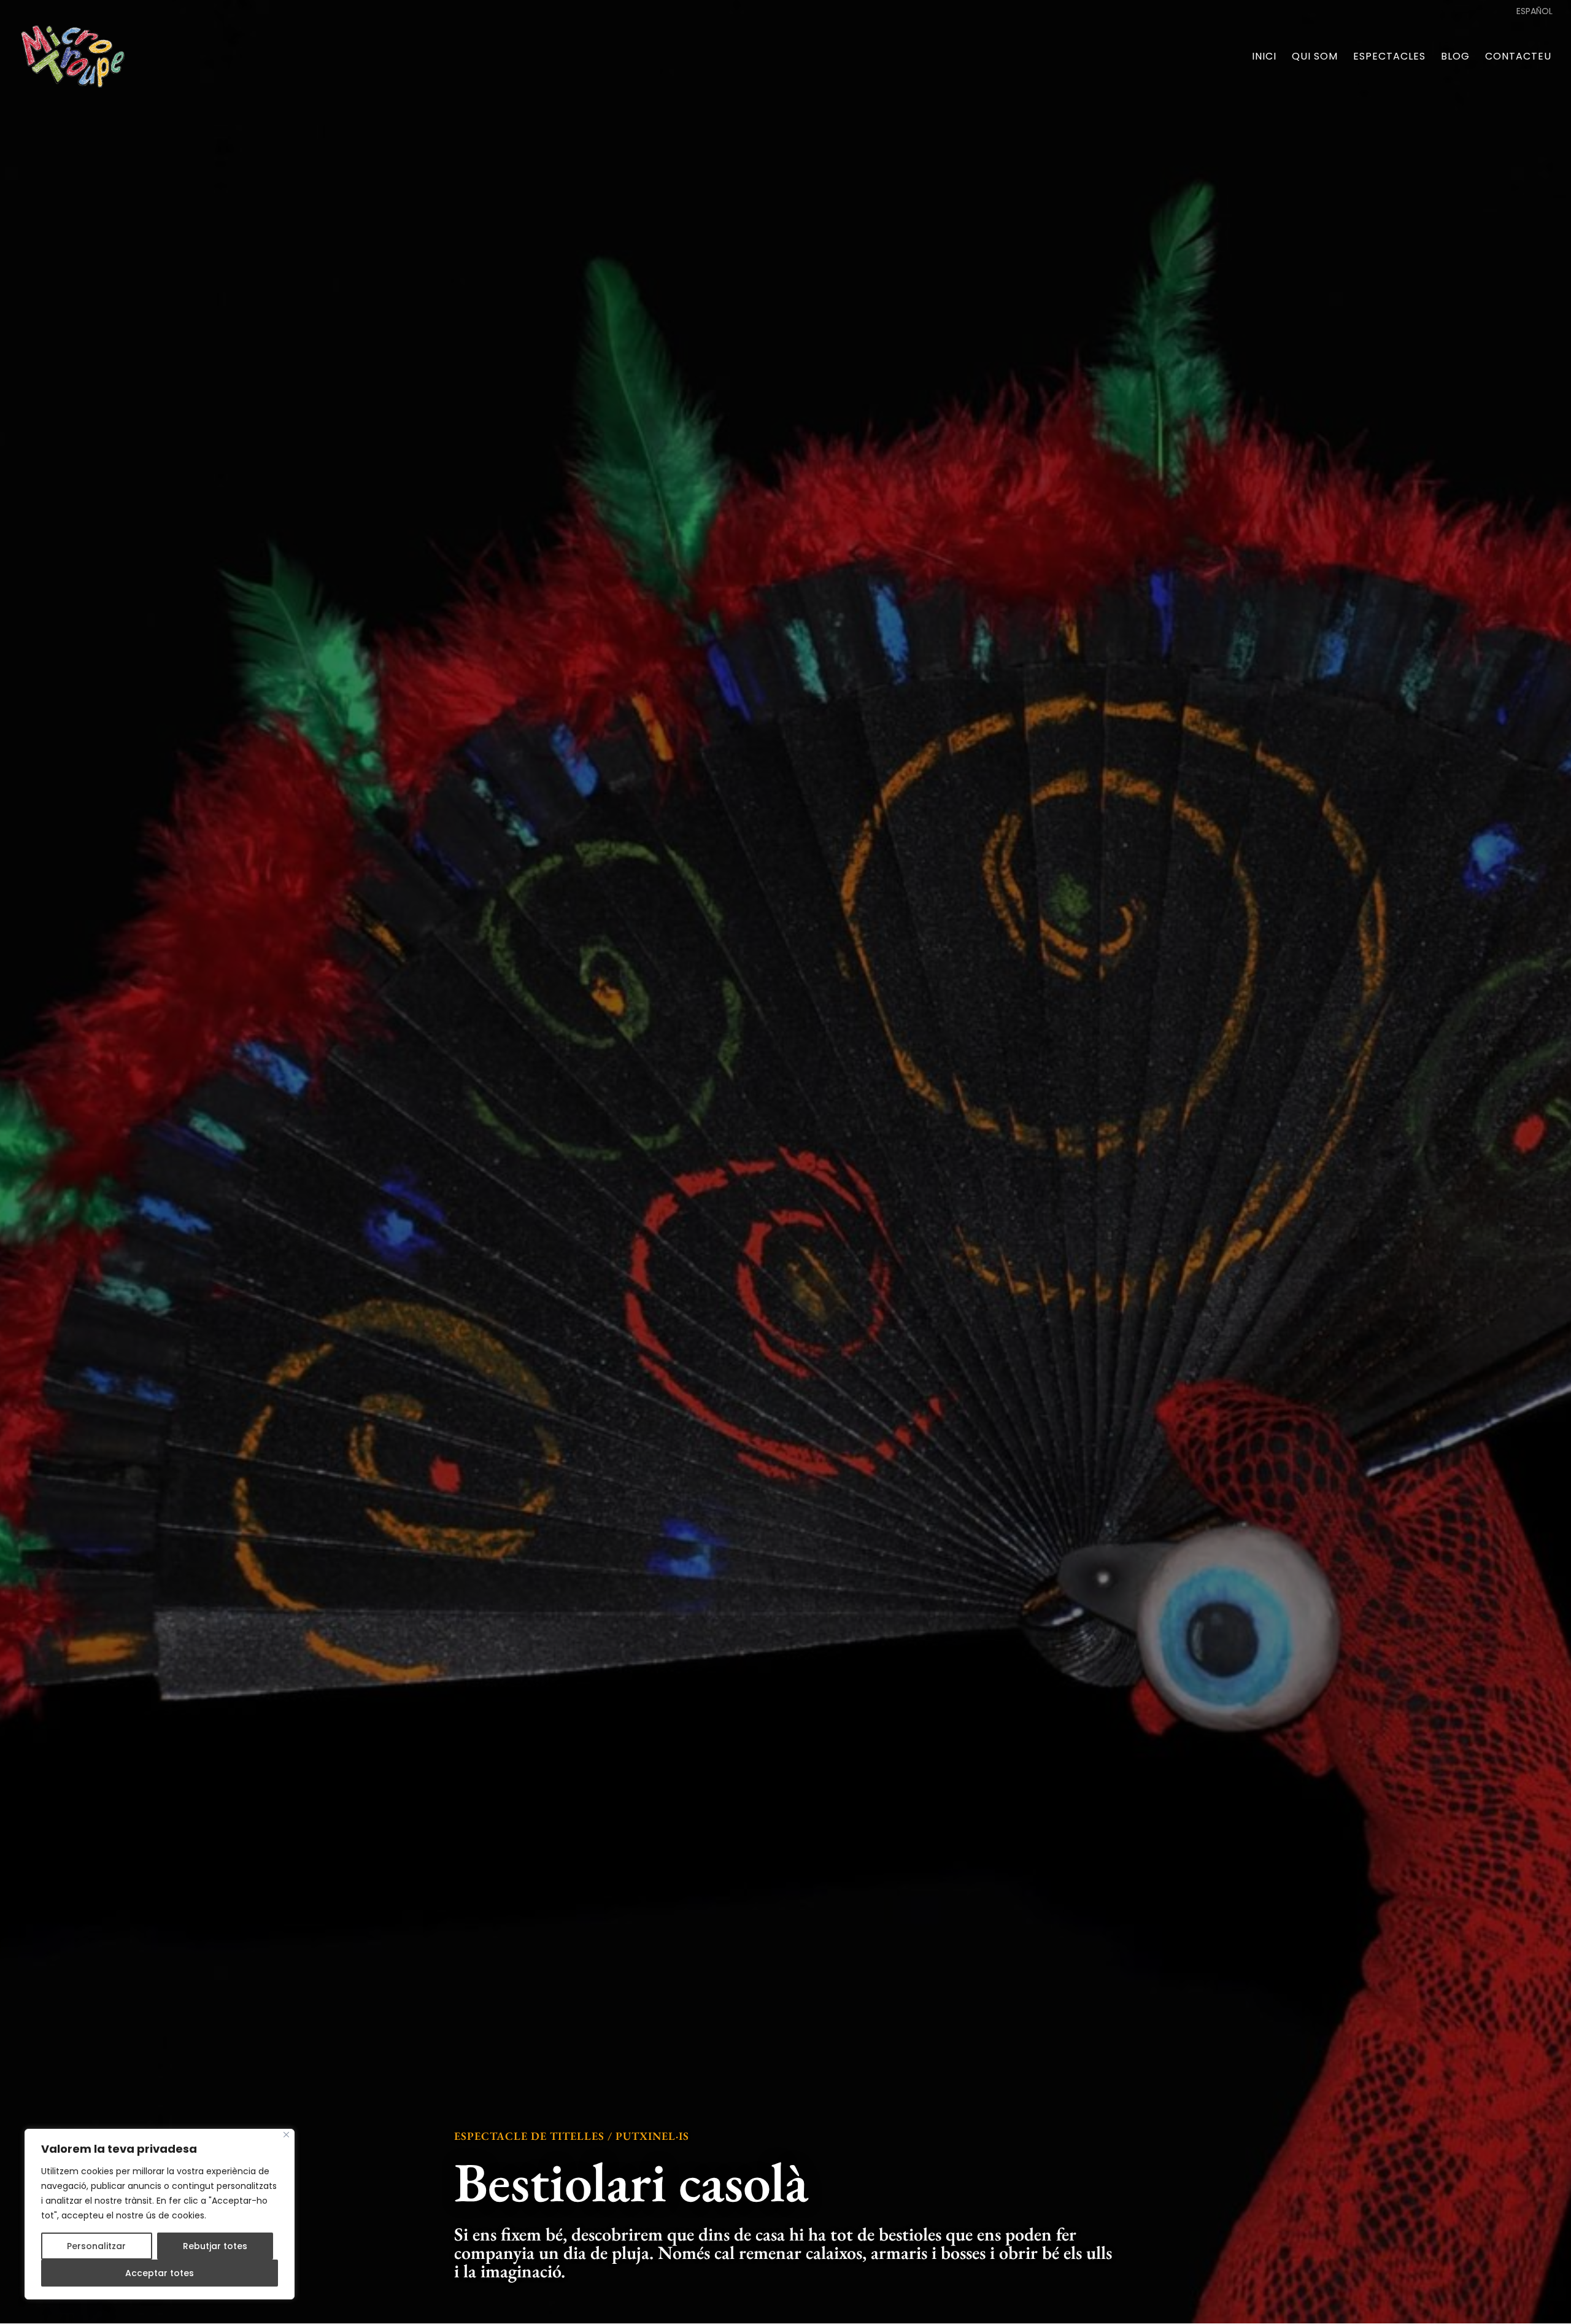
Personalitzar (96, 2246)
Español (1534, 12)
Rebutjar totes (215, 2246)
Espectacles (1389, 58)
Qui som (1315, 58)
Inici (1264, 58)
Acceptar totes (160, 2273)
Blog (1455, 58)
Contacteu (1518, 58)
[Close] (286, 2135)
